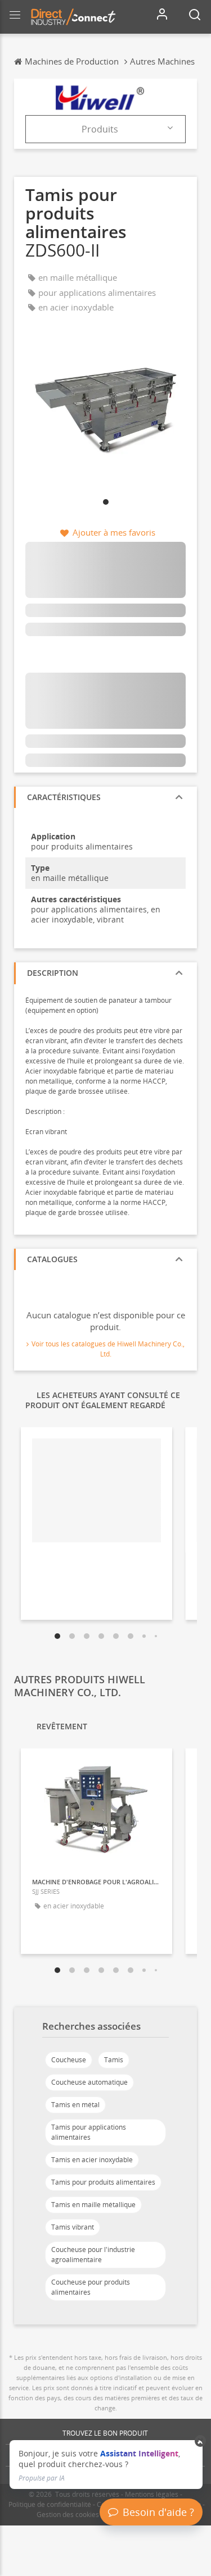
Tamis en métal (75, 2105)
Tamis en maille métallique (93, 2205)
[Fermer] (201, 2441)
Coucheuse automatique (89, 2082)
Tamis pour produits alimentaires (103, 2182)
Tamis (114, 2060)
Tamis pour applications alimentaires (89, 2132)
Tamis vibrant (73, 2227)
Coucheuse (69, 2060)
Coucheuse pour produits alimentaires (91, 2287)
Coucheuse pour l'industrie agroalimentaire (93, 2255)
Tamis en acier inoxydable (92, 2160)
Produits (100, 129)
